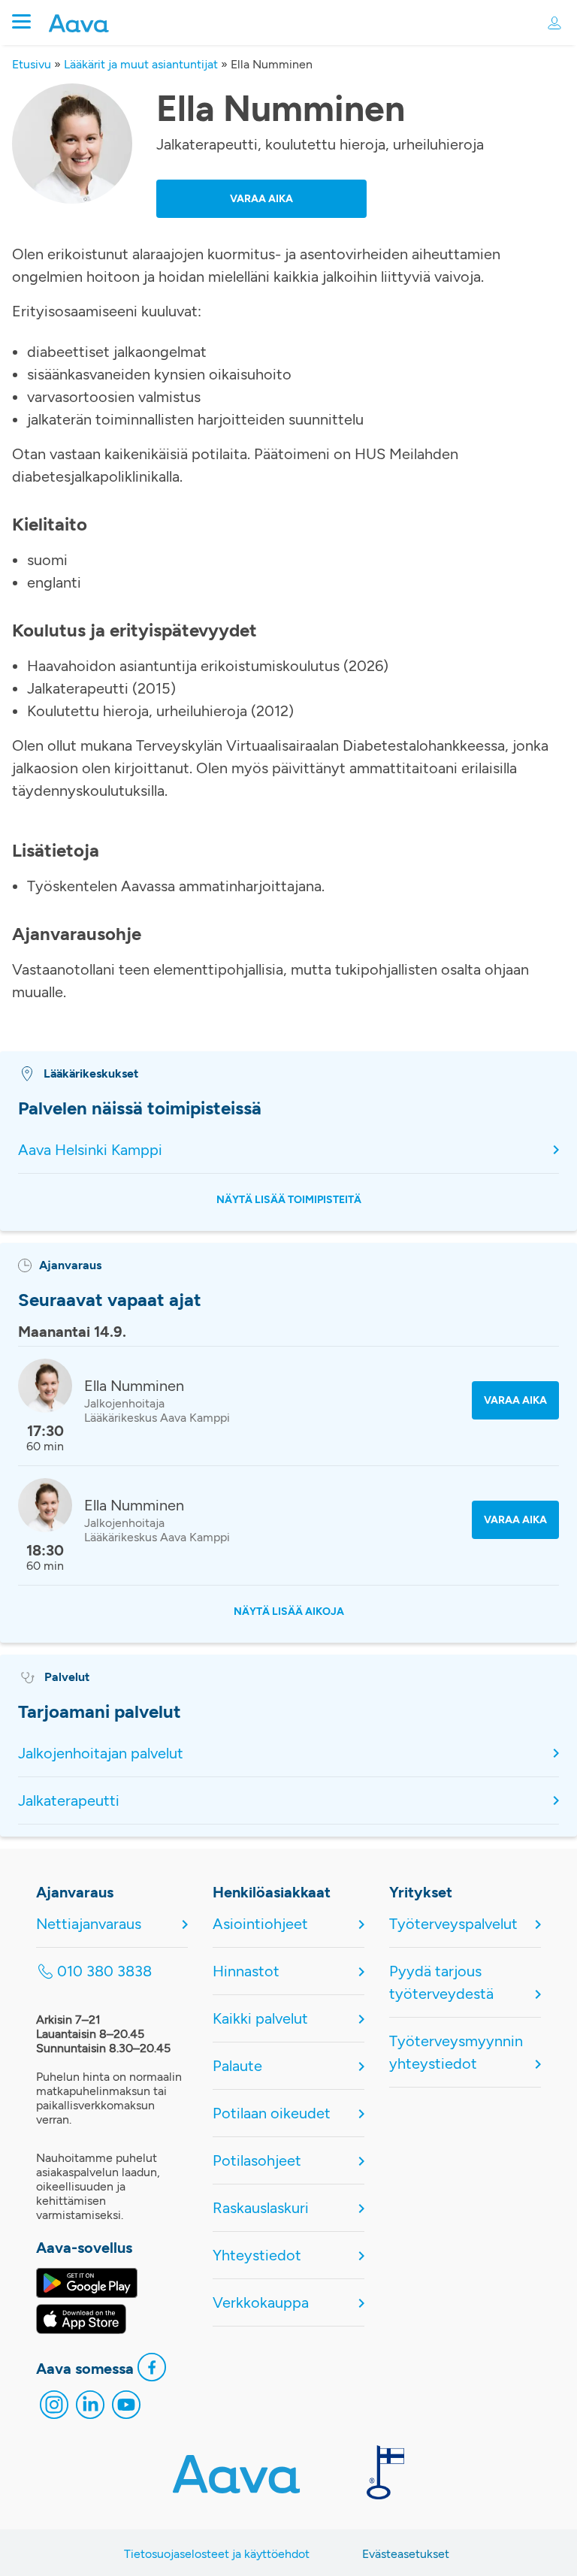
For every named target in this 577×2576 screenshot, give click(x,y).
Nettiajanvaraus (89, 1924)
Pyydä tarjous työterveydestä (441, 1982)
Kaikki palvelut (260, 2018)
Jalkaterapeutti (69, 1800)
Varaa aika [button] (261, 199)
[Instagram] (54, 2408)
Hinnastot (246, 1971)
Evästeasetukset (406, 2554)
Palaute (237, 2066)
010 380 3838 (104, 1971)
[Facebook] (152, 2371)
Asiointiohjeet (260, 1924)
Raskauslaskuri (261, 2208)
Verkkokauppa (261, 2302)
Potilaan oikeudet (272, 2113)
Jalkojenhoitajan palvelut (101, 1753)
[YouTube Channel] (126, 2408)
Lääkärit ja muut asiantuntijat (141, 64)
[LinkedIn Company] (90, 2408)
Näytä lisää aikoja (289, 1612)
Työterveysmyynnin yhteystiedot (456, 2052)
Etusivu (32, 64)
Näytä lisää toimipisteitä (289, 1200)
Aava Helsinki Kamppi (90, 1150)
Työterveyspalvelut (453, 1924)
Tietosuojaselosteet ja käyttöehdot (217, 2554)
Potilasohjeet (257, 2160)
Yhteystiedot (257, 2255)
